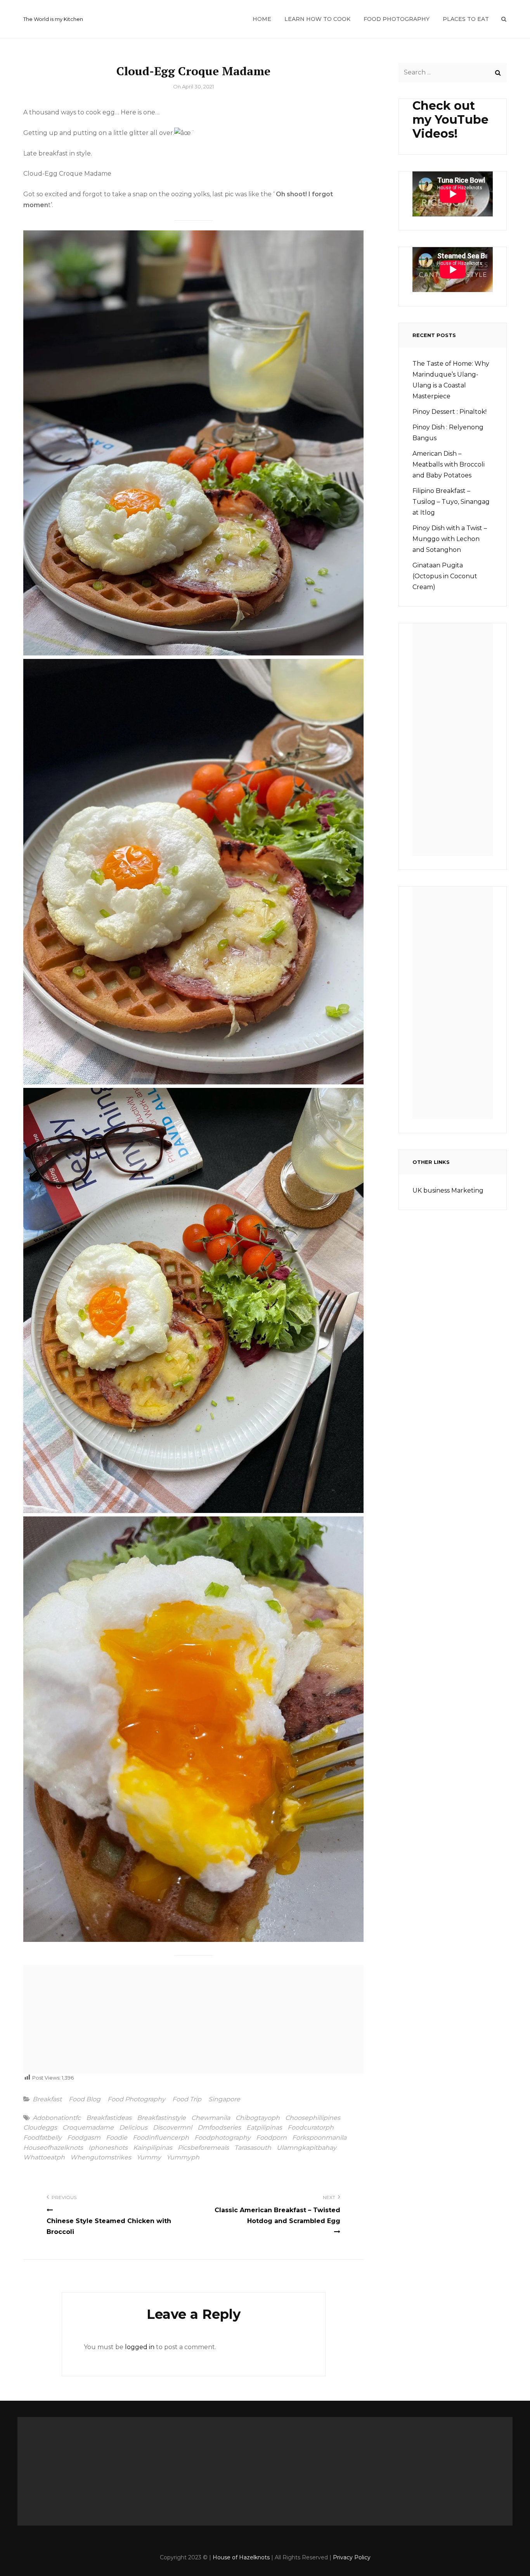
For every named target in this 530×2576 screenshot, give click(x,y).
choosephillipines (313, 2118)
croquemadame (88, 2128)
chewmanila (211, 2118)
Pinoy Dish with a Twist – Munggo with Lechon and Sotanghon (450, 539)
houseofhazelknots (53, 2148)
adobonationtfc (57, 2118)
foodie (117, 2138)
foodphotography (223, 2138)
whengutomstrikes (101, 2158)
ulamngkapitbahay (307, 2148)
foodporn (271, 2138)
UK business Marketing (448, 1190)
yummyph (183, 2158)
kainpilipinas (153, 2148)
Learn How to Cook (317, 19)
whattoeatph (44, 2158)
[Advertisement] (196, 2022)
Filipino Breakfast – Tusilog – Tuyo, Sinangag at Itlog (451, 502)
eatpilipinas (264, 2128)
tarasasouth (253, 2148)
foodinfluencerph (161, 2138)
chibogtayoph (258, 2118)
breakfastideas (109, 2118)
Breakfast (47, 2099)
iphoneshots (108, 2148)
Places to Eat (466, 19)
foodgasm (84, 2138)
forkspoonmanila (319, 2138)
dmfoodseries (219, 2128)
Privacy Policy (352, 2557)
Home (262, 19)
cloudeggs (40, 2128)
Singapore (224, 2099)
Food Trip (187, 2099)
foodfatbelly (42, 2138)
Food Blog (85, 2099)
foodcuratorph (311, 2128)
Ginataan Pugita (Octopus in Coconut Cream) (445, 576)
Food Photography (397, 19)
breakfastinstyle (161, 2118)
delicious (133, 2128)
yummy (149, 2158)
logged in (140, 2347)
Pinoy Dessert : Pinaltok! (449, 412)
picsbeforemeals (203, 2148)
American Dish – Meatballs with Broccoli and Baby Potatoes (449, 464)
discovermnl (172, 2128)
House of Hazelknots (241, 2557)
